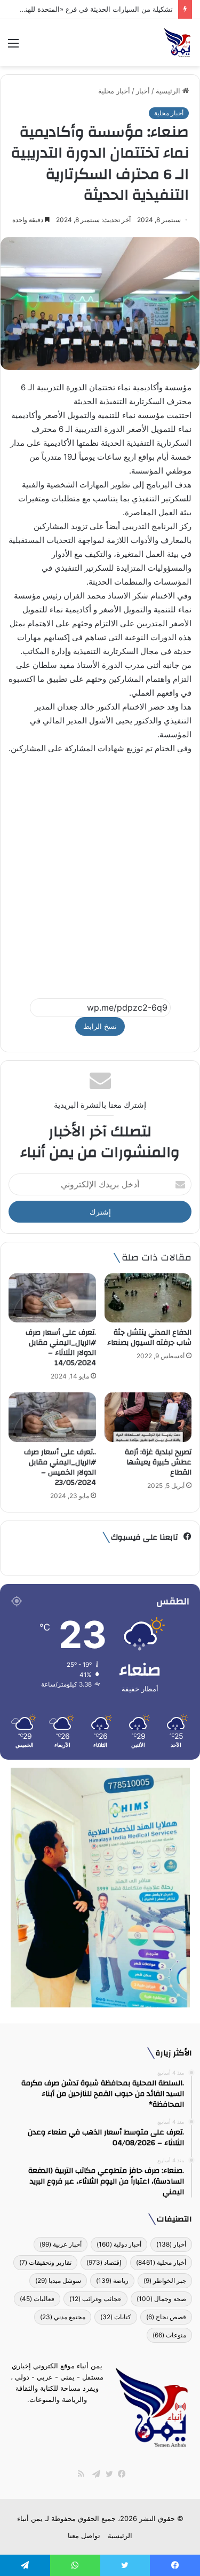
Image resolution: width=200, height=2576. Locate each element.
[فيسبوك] (119, 2474)
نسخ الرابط (100, 1026)
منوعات (169, 2335)
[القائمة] (13, 47)
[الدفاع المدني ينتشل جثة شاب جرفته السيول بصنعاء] (148, 1298)
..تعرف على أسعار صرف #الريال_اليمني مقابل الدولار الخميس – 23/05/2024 (60, 1467)
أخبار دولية (119, 2244)
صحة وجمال (161, 2299)
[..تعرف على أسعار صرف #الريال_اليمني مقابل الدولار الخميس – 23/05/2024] (52, 1417)
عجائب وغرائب (95, 2299)
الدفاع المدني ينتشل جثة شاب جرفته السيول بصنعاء (149, 1338)
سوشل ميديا (58, 2280)
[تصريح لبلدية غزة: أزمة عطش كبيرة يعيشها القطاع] (148, 1417)
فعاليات (37, 2299)
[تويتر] (107, 2474)
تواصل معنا (84, 2535)
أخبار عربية (61, 2244)
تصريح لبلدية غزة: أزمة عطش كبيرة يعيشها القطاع (158, 1462)
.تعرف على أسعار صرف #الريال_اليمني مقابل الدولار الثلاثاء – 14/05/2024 (61, 1348)
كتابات (116, 2317)
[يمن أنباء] (177, 43)
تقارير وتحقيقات (45, 2262)
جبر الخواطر (165, 2280)
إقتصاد (104, 2262)
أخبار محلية (114, 91)
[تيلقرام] (94, 2474)
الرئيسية (169, 91)
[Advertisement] (100, 872)
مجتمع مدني (63, 2317)
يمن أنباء (30, 2518)
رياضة (112, 2280)
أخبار (143, 91)
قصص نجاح (166, 2317)
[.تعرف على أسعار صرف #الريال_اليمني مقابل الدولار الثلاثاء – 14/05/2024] (52, 1298)
